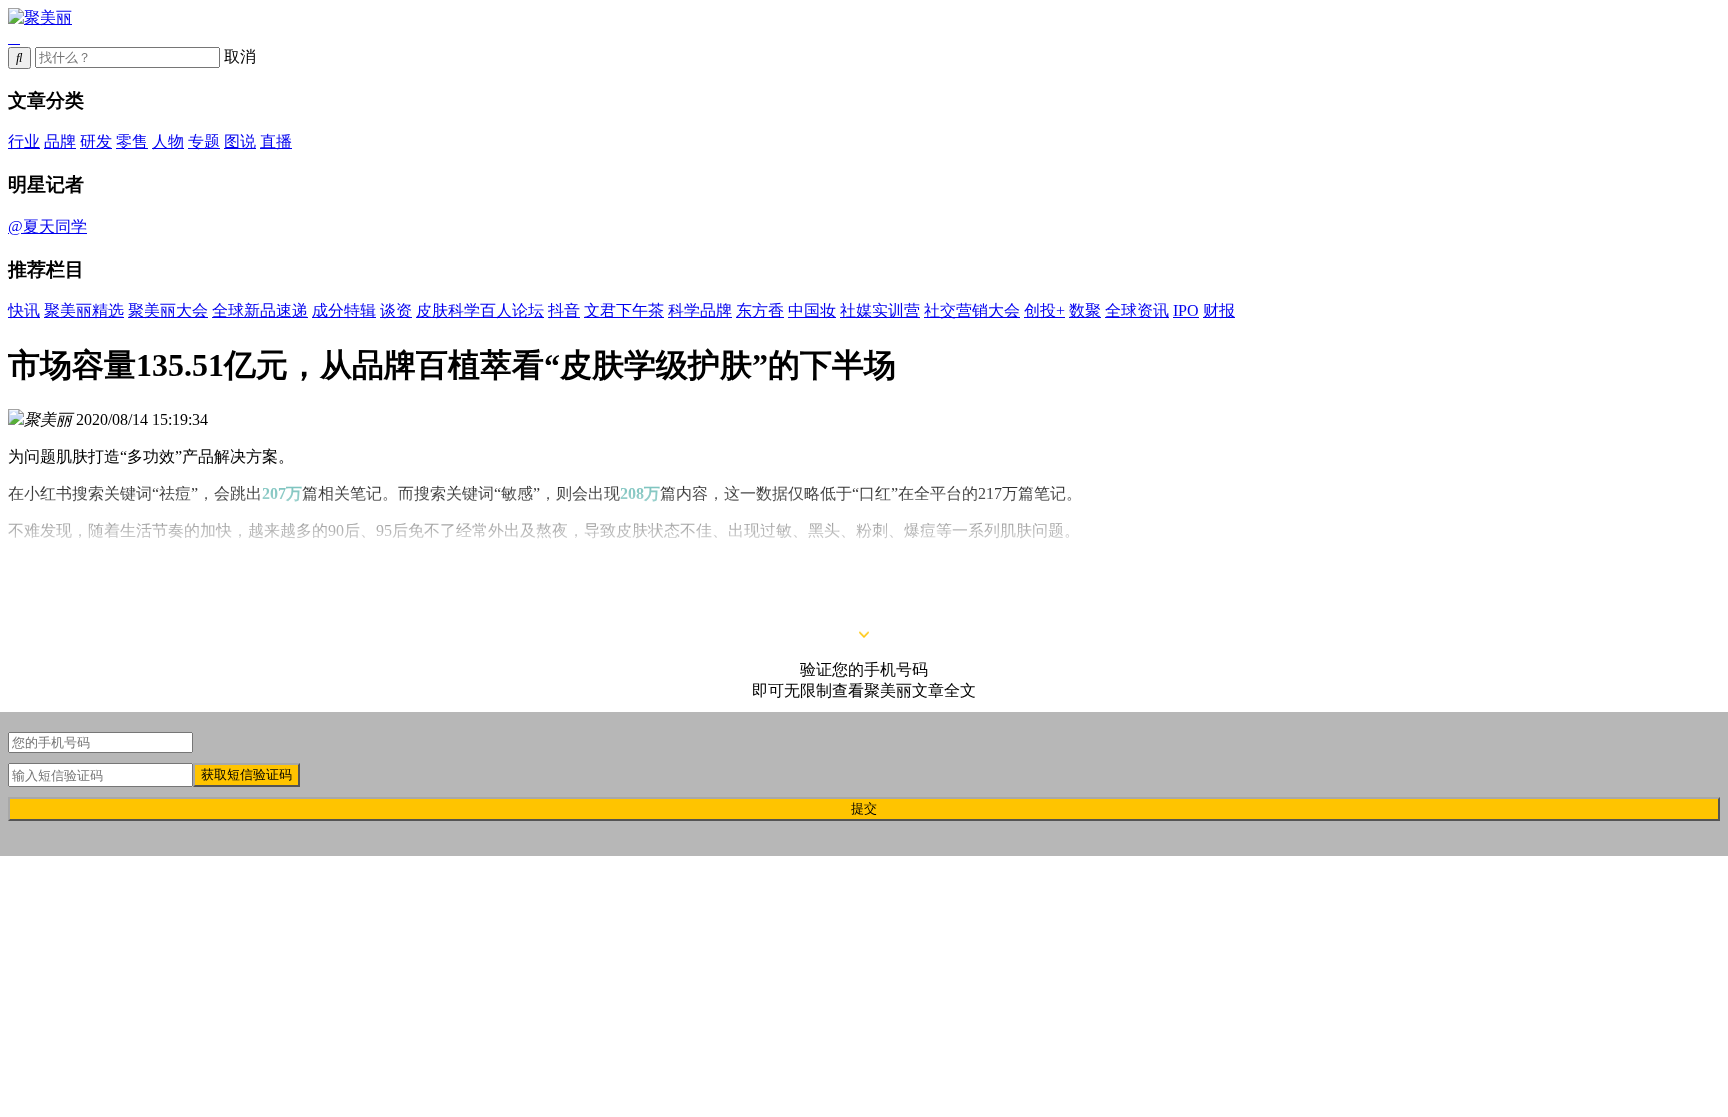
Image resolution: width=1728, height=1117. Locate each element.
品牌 (60, 141)
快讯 (24, 310)
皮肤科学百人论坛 (480, 310)
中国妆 (812, 310)
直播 (276, 141)
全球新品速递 (260, 310)
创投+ (1044, 310)
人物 (168, 141)
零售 (132, 141)
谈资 (396, 310)
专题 (204, 141)
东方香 (760, 310)
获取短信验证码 (246, 774)
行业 (24, 141)
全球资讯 (1137, 310)
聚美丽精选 (84, 310)
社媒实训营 (880, 310)
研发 (96, 141)
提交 (864, 808)
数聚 (1085, 310)
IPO (1186, 310)
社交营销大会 (972, 310)
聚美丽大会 (168, 310)
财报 (1219, 310)
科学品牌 (700, 310)
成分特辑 (344, 310)
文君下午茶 (624, 310)
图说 (240, 141)
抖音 (564, 310)
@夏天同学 (47, 226)
